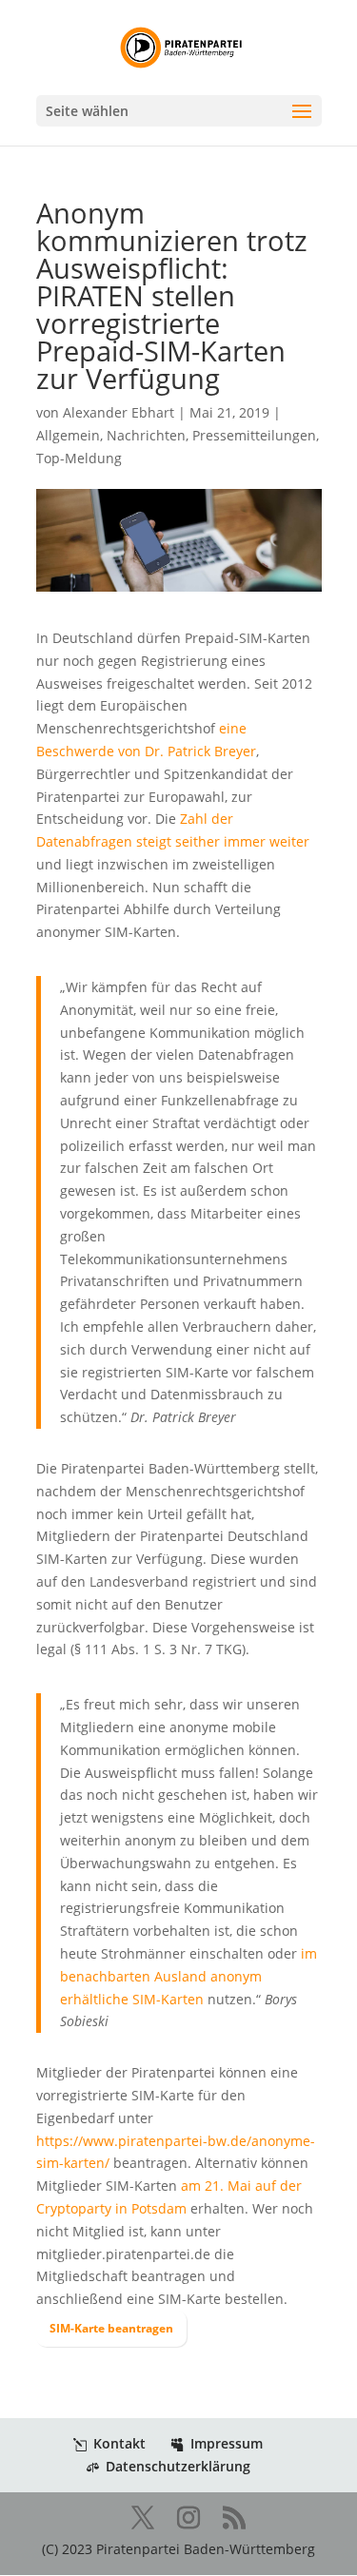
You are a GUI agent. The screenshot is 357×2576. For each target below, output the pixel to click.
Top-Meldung (79, 458)
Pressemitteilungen (254, 435)
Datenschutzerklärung (178, 2466)
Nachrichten (146, 435)
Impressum (227, 2443)
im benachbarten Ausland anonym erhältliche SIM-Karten (188, 1976)
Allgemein (68, 435)
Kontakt (119, 2443)
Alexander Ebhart (119, 412)
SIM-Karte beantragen (111, 2328)
